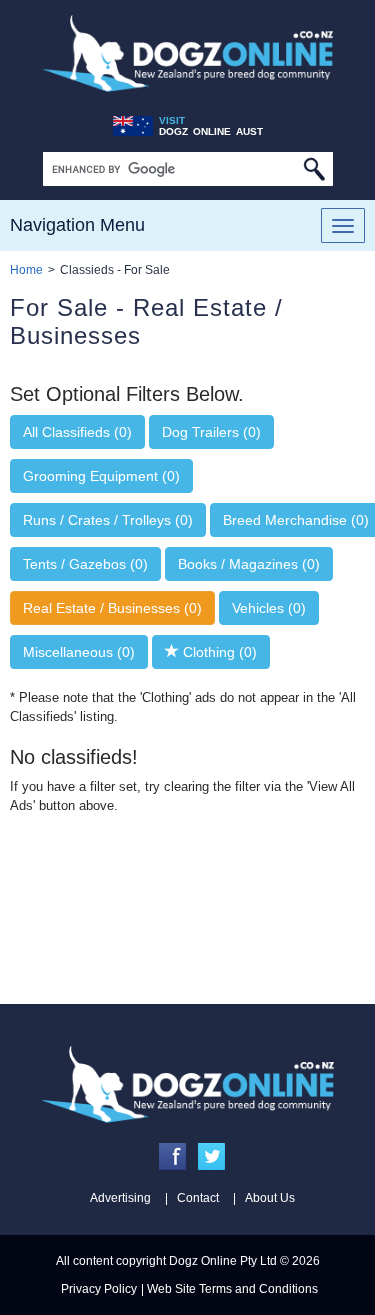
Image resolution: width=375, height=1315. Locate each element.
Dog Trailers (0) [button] (211, 432)
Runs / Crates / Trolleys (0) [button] (108, 520)
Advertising (120, 1198)
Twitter (211, 1156)
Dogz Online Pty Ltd (223, 1261)
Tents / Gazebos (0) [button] (85, 564)
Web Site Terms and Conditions (232, 1289)
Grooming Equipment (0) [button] (101, 476)
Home (26, 270)
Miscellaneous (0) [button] (79, 652)
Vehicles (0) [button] (269, 608)
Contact (198, 1198)
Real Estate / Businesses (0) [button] (112, 608)
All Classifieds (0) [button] (77, 432)
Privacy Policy (99, 1289)
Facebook (172, 1156)
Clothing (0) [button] (218, 652)
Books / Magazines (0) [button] (249, 564)
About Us (270, 1198)
